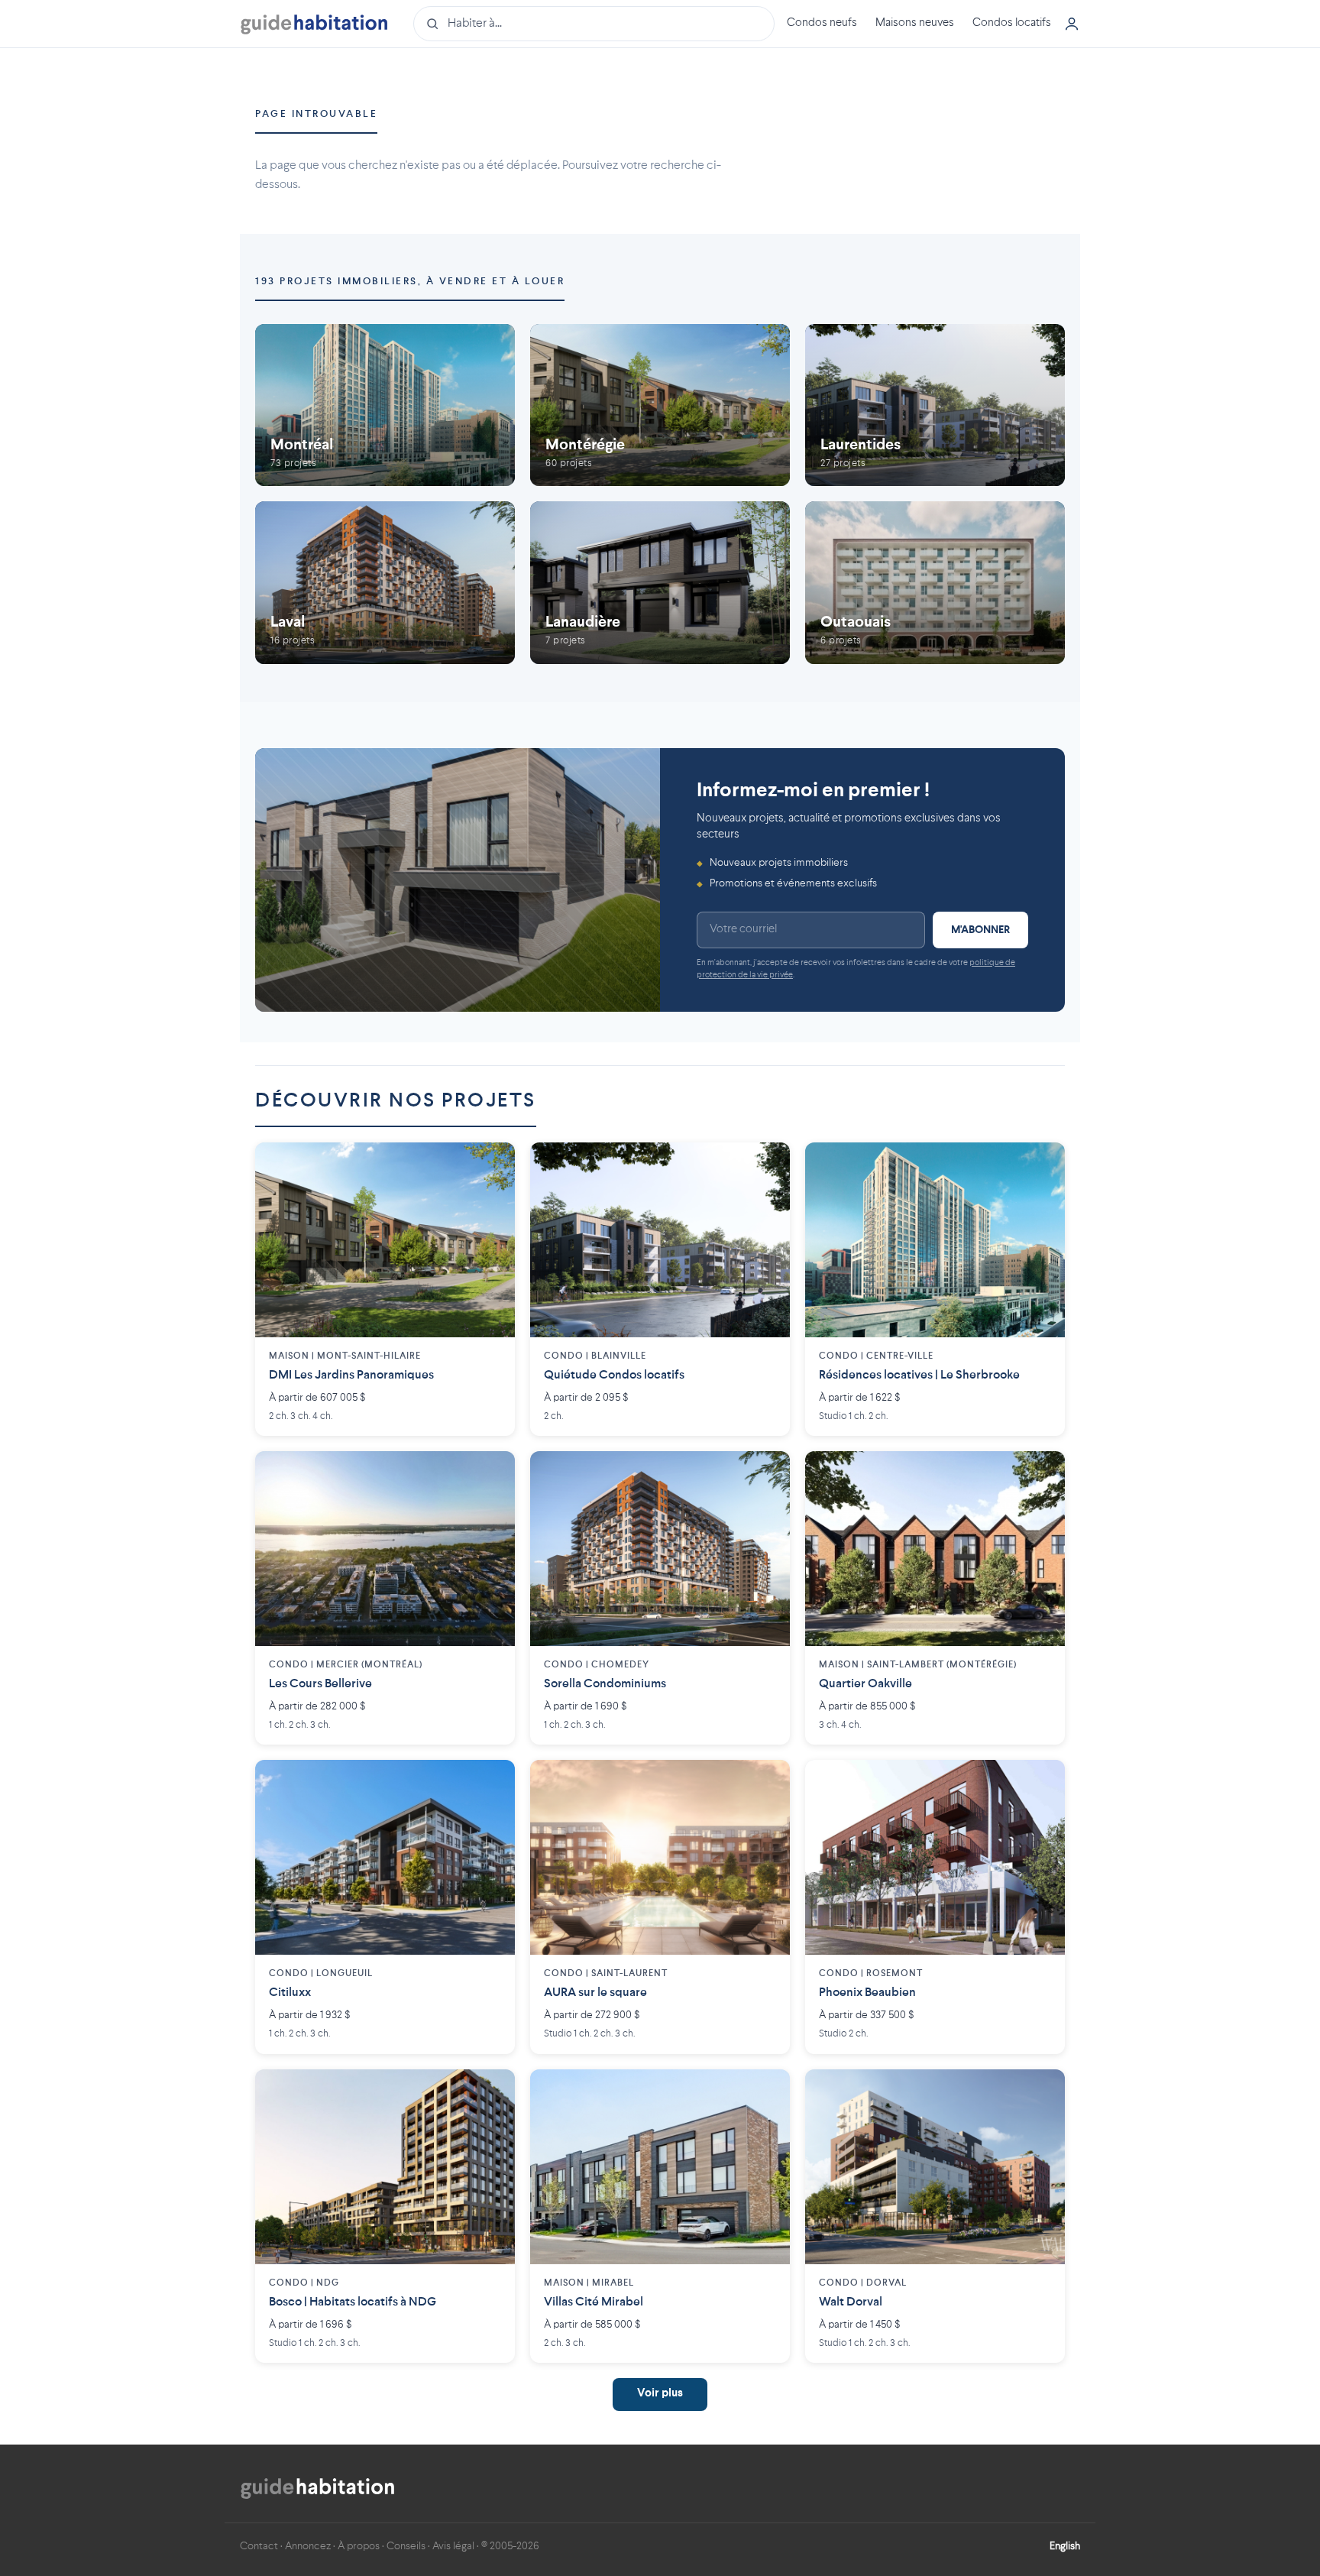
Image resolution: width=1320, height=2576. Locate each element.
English (1065, 2546)
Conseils (406, 2546)
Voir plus (660, 2394)
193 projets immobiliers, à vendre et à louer (410, 282)
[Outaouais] (935, 583)
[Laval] (385, 583)
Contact (259, 2546)
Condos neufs (822, 23)
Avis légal (453, 2546)
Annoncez (308, 2546)
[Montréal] (385, 405)
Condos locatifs (1012, 23)
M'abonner (980, 930)
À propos (359, 2546)
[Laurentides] (935, 405)
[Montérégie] (660, 405)
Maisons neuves (915, 23)
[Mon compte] (1072, 24)
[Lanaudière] (660, 583)
